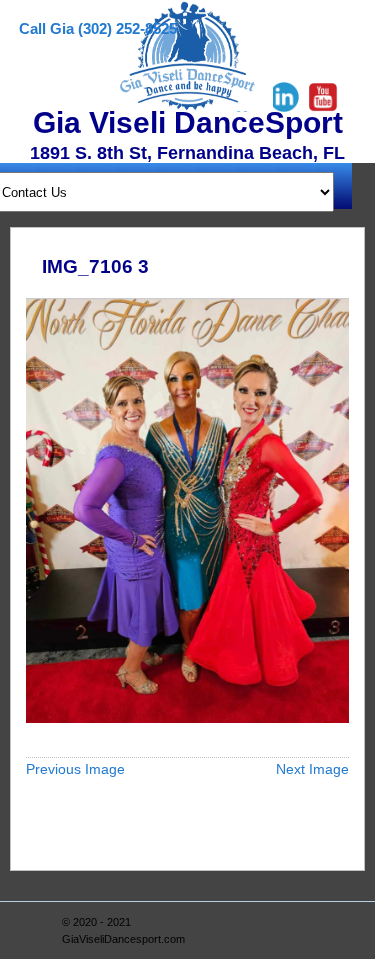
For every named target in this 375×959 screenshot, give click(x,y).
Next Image (312, 769)
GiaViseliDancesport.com (123, 939)
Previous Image (75, 769)
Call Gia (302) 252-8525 (98, 28)
